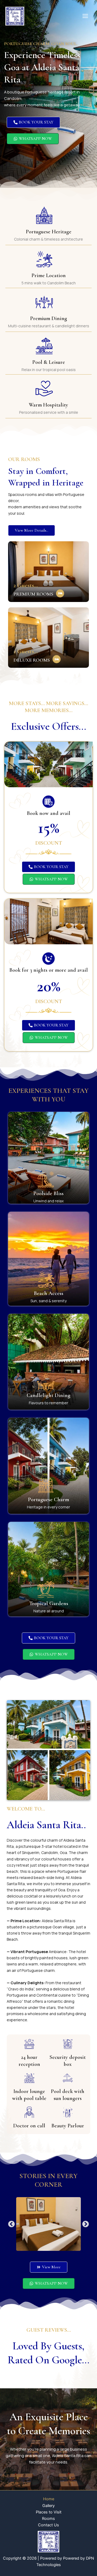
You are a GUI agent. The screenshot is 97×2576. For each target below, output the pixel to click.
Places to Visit (49, 2512)
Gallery (48, 2506)
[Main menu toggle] (85, 16)
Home (49, 2499)
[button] (11, 2224)
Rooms (48, 2519)
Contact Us (48, 2525)
